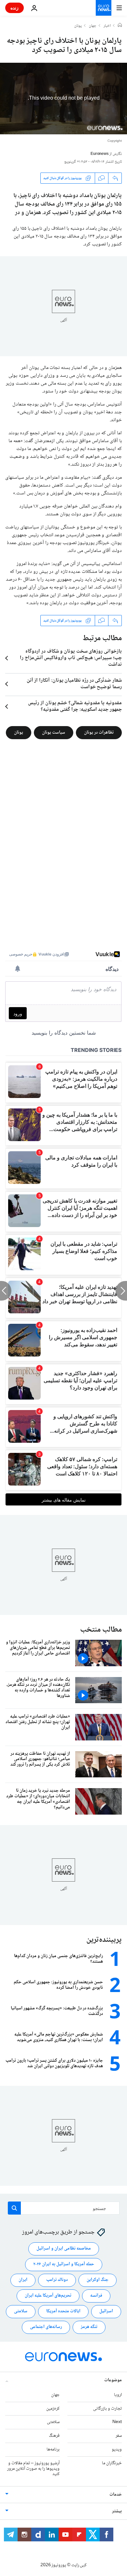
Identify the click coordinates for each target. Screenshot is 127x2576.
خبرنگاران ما (112, 2463)
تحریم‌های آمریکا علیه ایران (48, 2296)
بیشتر (117, 2511)
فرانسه (96, 2296)
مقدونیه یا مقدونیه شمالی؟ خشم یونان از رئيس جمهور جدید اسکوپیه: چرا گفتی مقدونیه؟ (75, 706)
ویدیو (117, 2450)
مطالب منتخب (101, 1630)
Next (117, 2422)
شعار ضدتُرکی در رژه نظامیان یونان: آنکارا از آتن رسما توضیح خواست (74, 684)
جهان (93, 26)
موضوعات (113, 2380)
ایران (23, 2280)
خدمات (116, 2495)
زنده (14, 8)
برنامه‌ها (53, 2450)
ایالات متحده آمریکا (63, 2311)
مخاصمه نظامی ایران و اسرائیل (64, 2249)
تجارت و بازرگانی (107, 2409)
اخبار (107, 26)
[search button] (14, 2208)
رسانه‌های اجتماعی (46, 2327)
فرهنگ (54, 2436)
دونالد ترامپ (57, 2280)
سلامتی (21, 2311)
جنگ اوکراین (98, 2280)
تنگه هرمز (89, 2327)
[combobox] (64, 2208)
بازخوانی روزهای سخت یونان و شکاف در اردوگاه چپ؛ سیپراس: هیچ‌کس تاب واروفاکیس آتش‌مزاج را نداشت (71, 658)
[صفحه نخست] (120, 26)
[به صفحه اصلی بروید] (104, 8)
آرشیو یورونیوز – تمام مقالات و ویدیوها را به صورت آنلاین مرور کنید (33, 2469)
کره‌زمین (53, 2409)
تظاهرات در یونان (99, 733)
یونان (78, 26)
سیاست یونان (54, 733)
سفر (119, 2436)
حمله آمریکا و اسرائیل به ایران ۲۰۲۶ (64, 2264)
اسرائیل (106, 2311)
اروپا (118, 2395)
